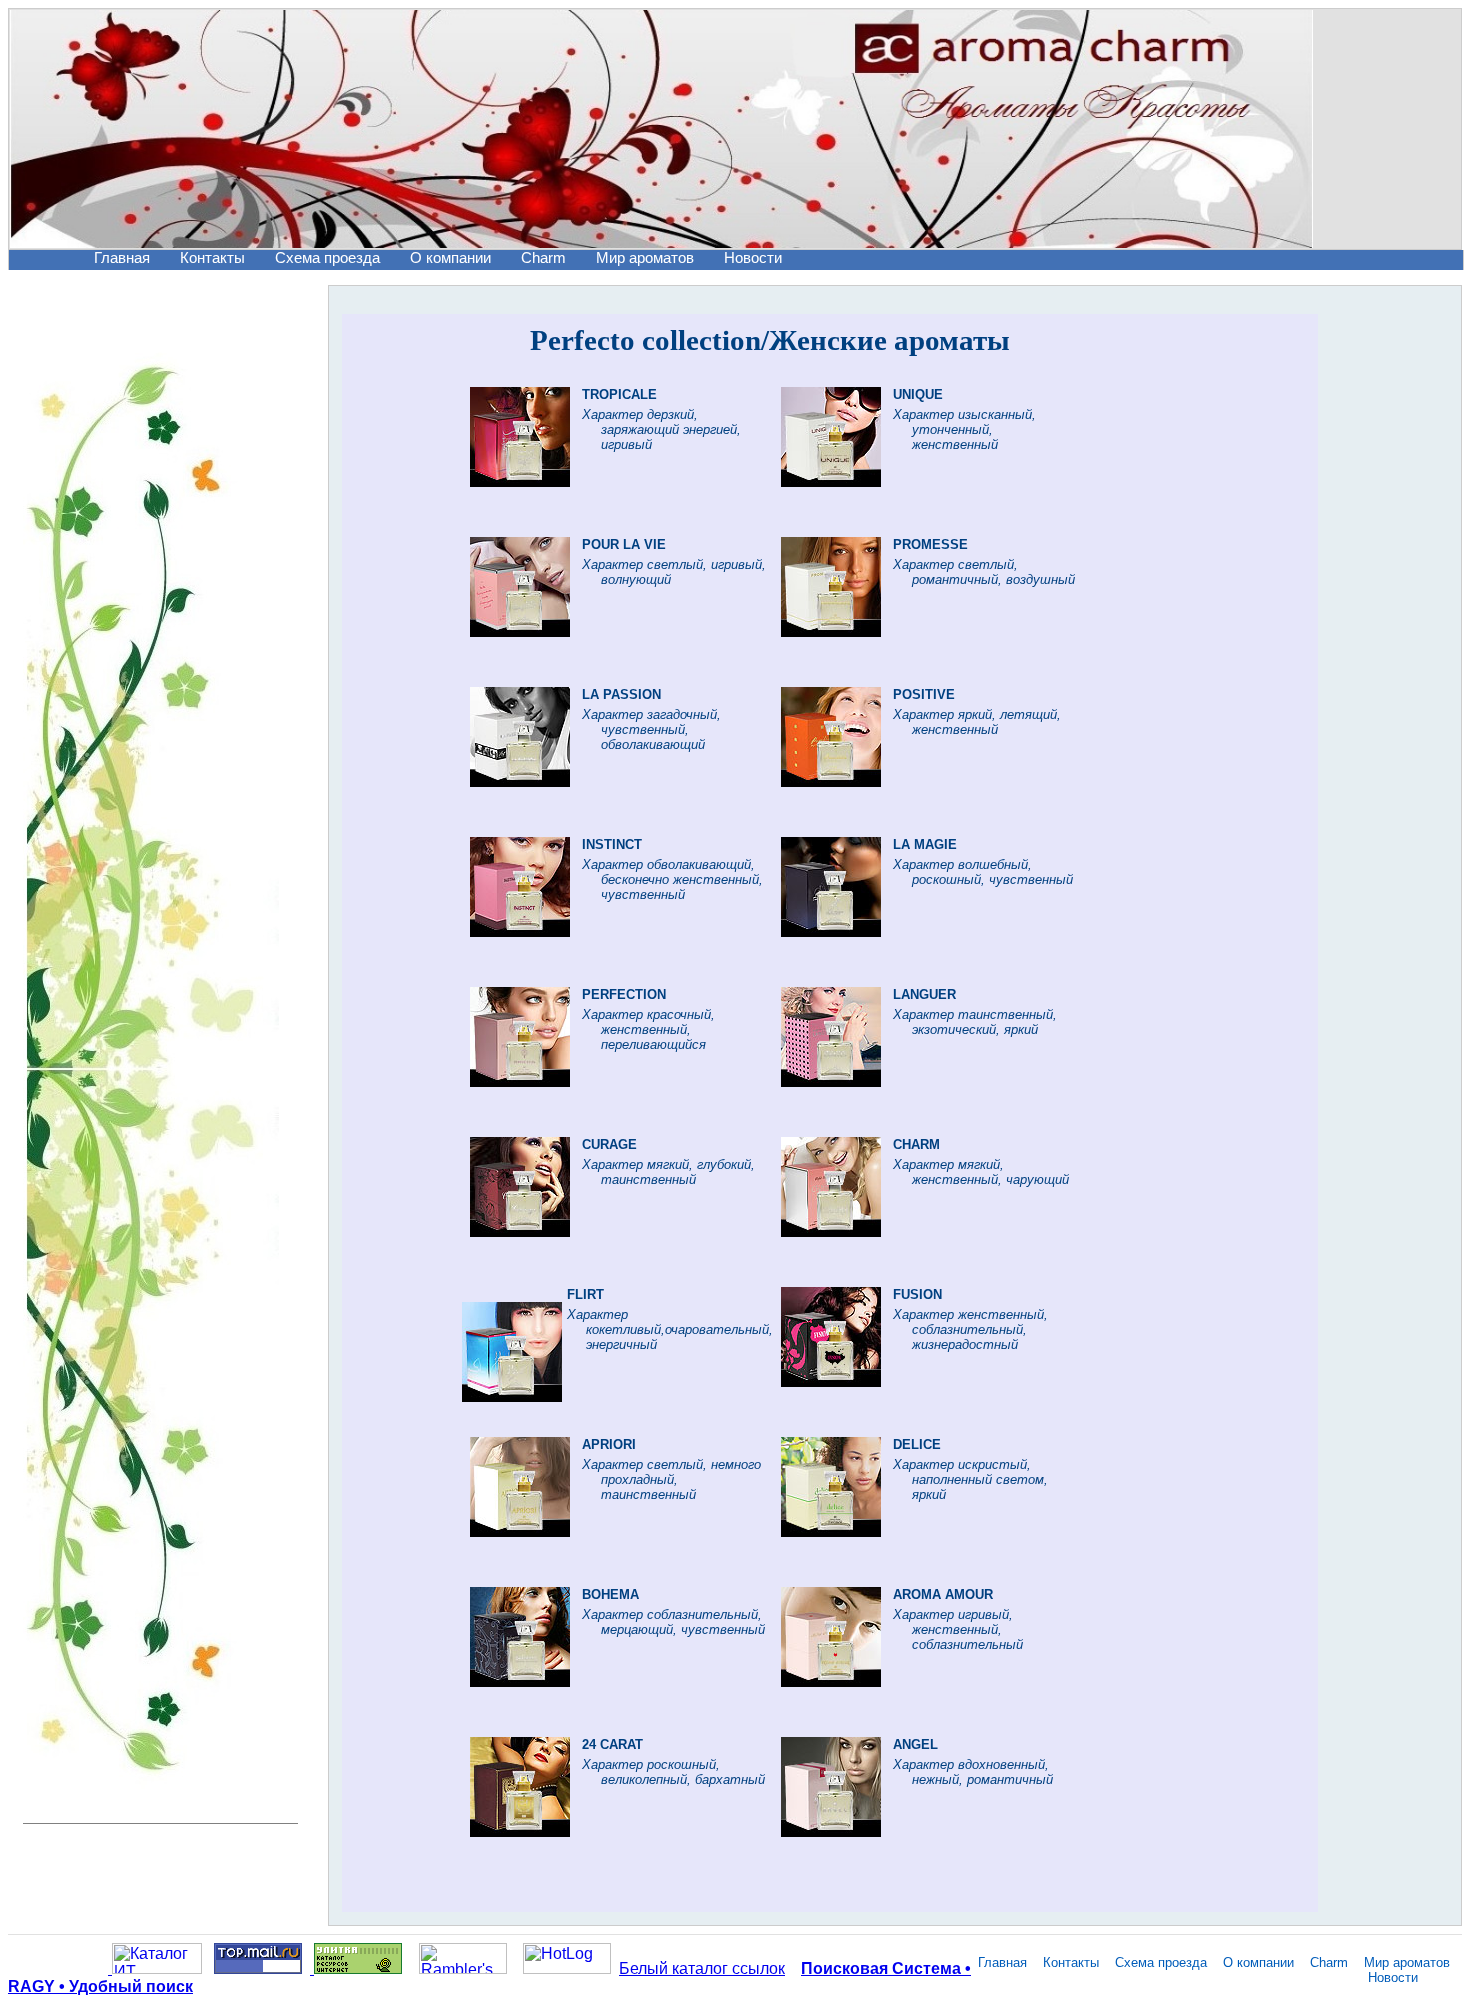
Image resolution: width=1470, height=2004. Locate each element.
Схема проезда (327, 258)
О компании (450, 258)
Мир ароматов (645, 258)
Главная (122, 258)
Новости (753, 258)
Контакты (212, 258)
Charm (543, 258)
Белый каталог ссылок (702, 1968)
